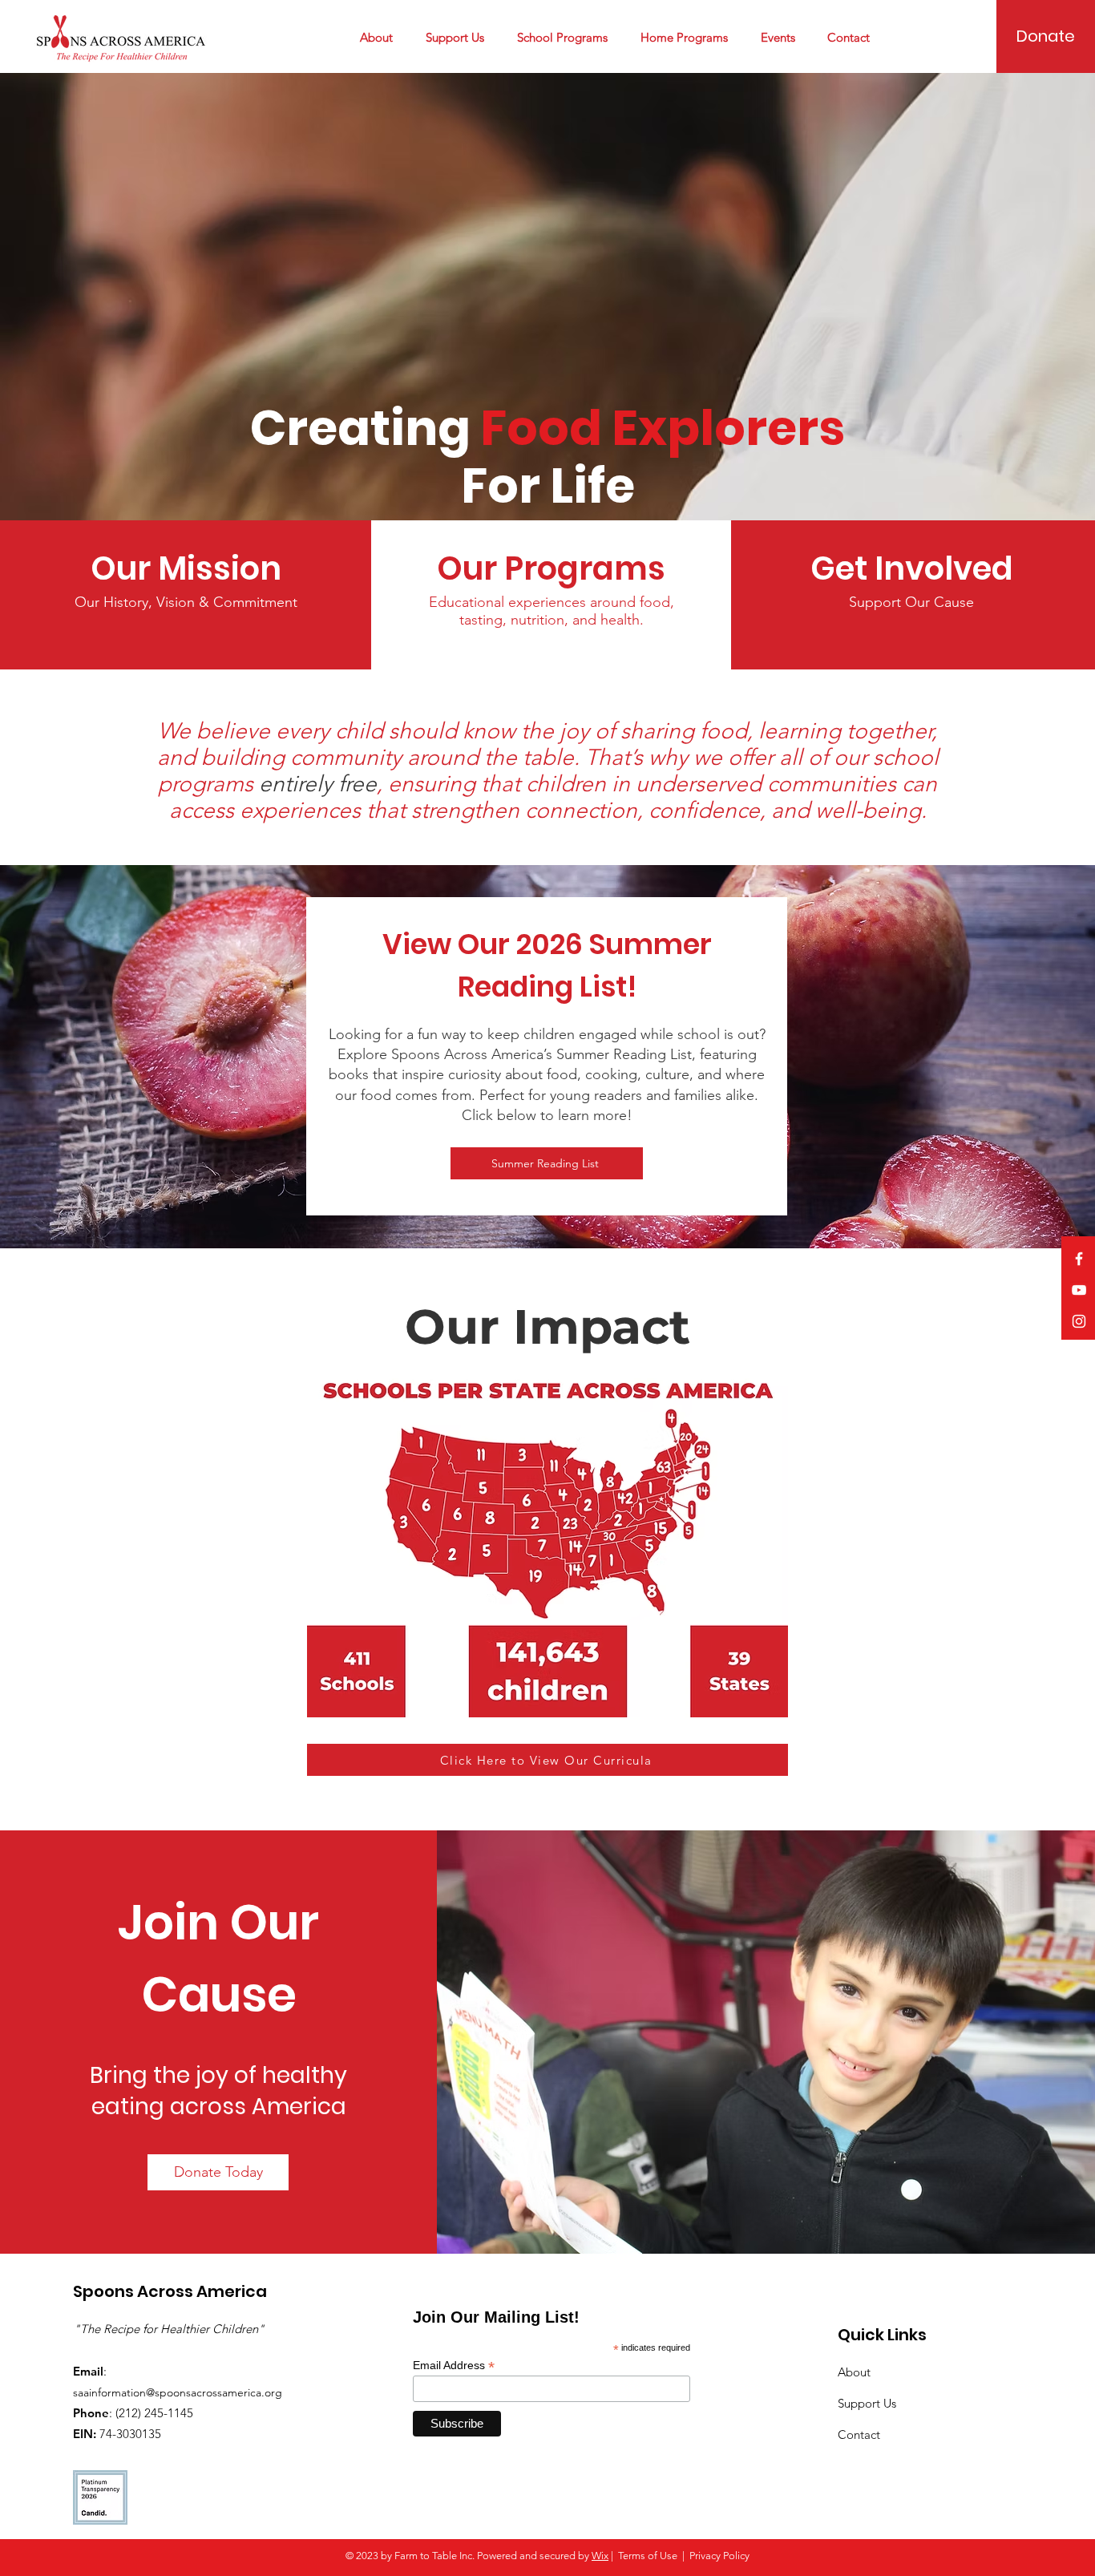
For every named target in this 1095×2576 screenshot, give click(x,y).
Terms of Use (648, 2556)
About (854, 2372)
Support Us (867, 2403)
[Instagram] (1079, 1321)
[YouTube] (1079, 1290)
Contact (859, 2434)
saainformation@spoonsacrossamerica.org (178, 2392)
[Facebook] (1079, 1259)
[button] (381, 38)
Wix (600, 2556)
